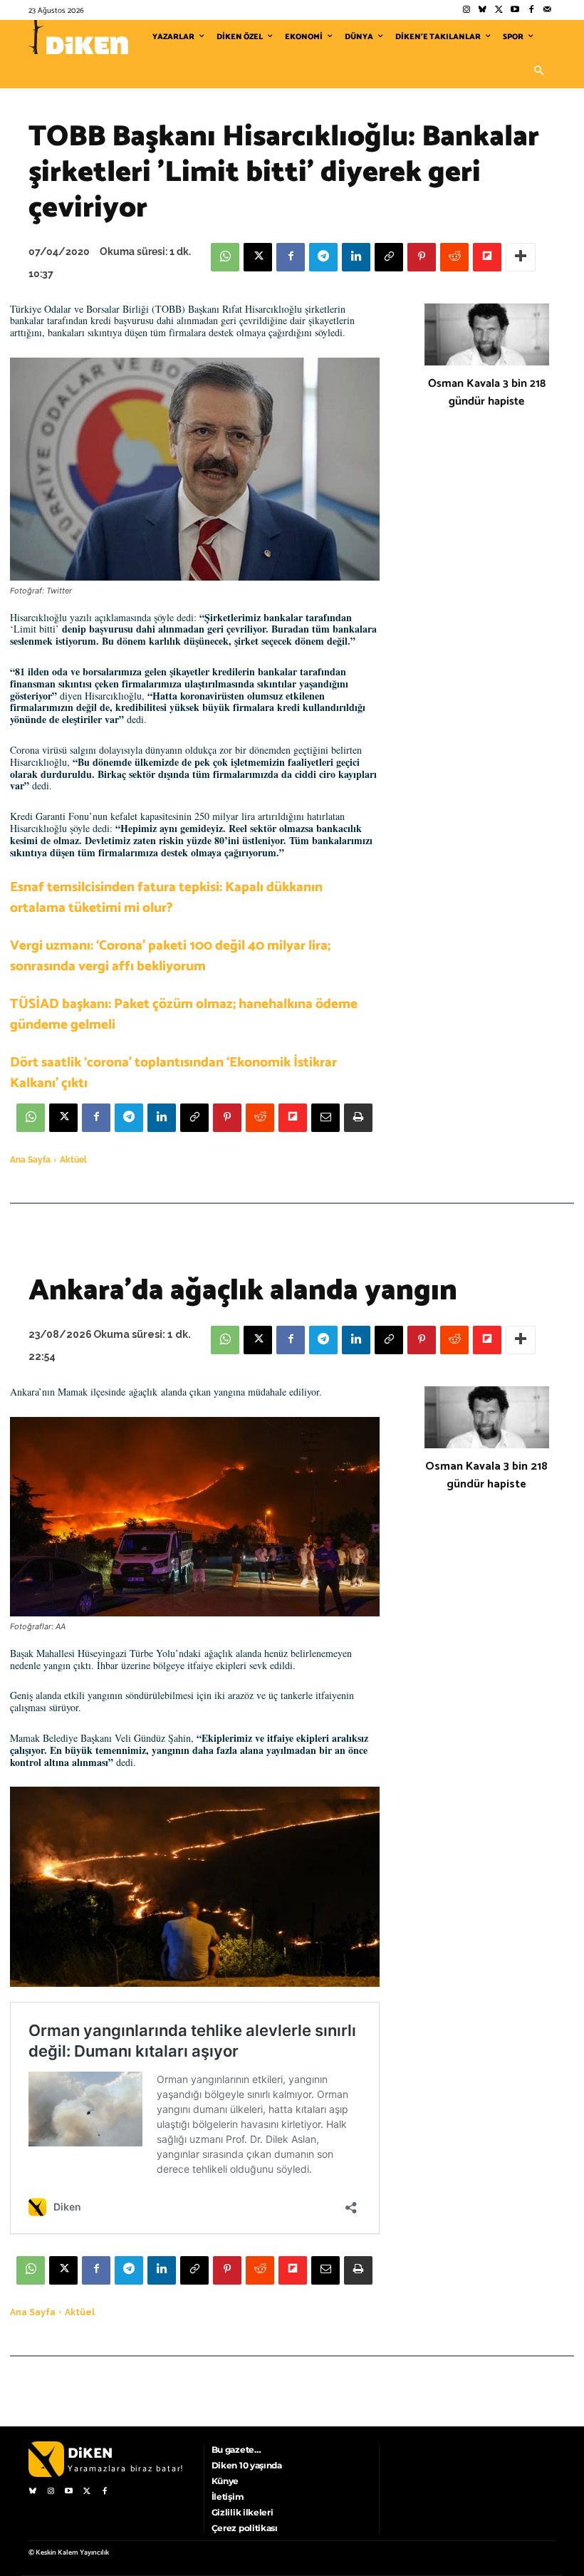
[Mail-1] (547, 10)
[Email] (325, 1118)
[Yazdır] (358, 1118)
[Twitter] (499, 10)
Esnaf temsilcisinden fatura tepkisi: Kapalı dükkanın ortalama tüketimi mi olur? (166, 898)
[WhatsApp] (225, 257)
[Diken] (78, 37)
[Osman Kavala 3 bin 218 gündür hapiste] (487, 335)
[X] (258, 257)
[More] (521, 257)
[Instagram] (466, 10)
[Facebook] (531, 10)
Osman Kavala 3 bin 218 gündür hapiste (487, 393)
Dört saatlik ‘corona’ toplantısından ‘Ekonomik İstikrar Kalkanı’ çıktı (173, 1073)
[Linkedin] (356, 257)
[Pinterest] (422, 257)
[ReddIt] (454, 257)
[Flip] (487, 257)
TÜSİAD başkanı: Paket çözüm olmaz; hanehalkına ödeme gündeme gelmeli (184, 1014)
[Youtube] (515, 10)
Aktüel (73, 1160)
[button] (538, 71)
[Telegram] (323, 257)
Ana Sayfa (30, 1160)
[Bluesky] (483, 10)
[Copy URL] (389, 257)
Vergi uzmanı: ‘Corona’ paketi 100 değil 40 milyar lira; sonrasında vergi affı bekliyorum (170, 956)
